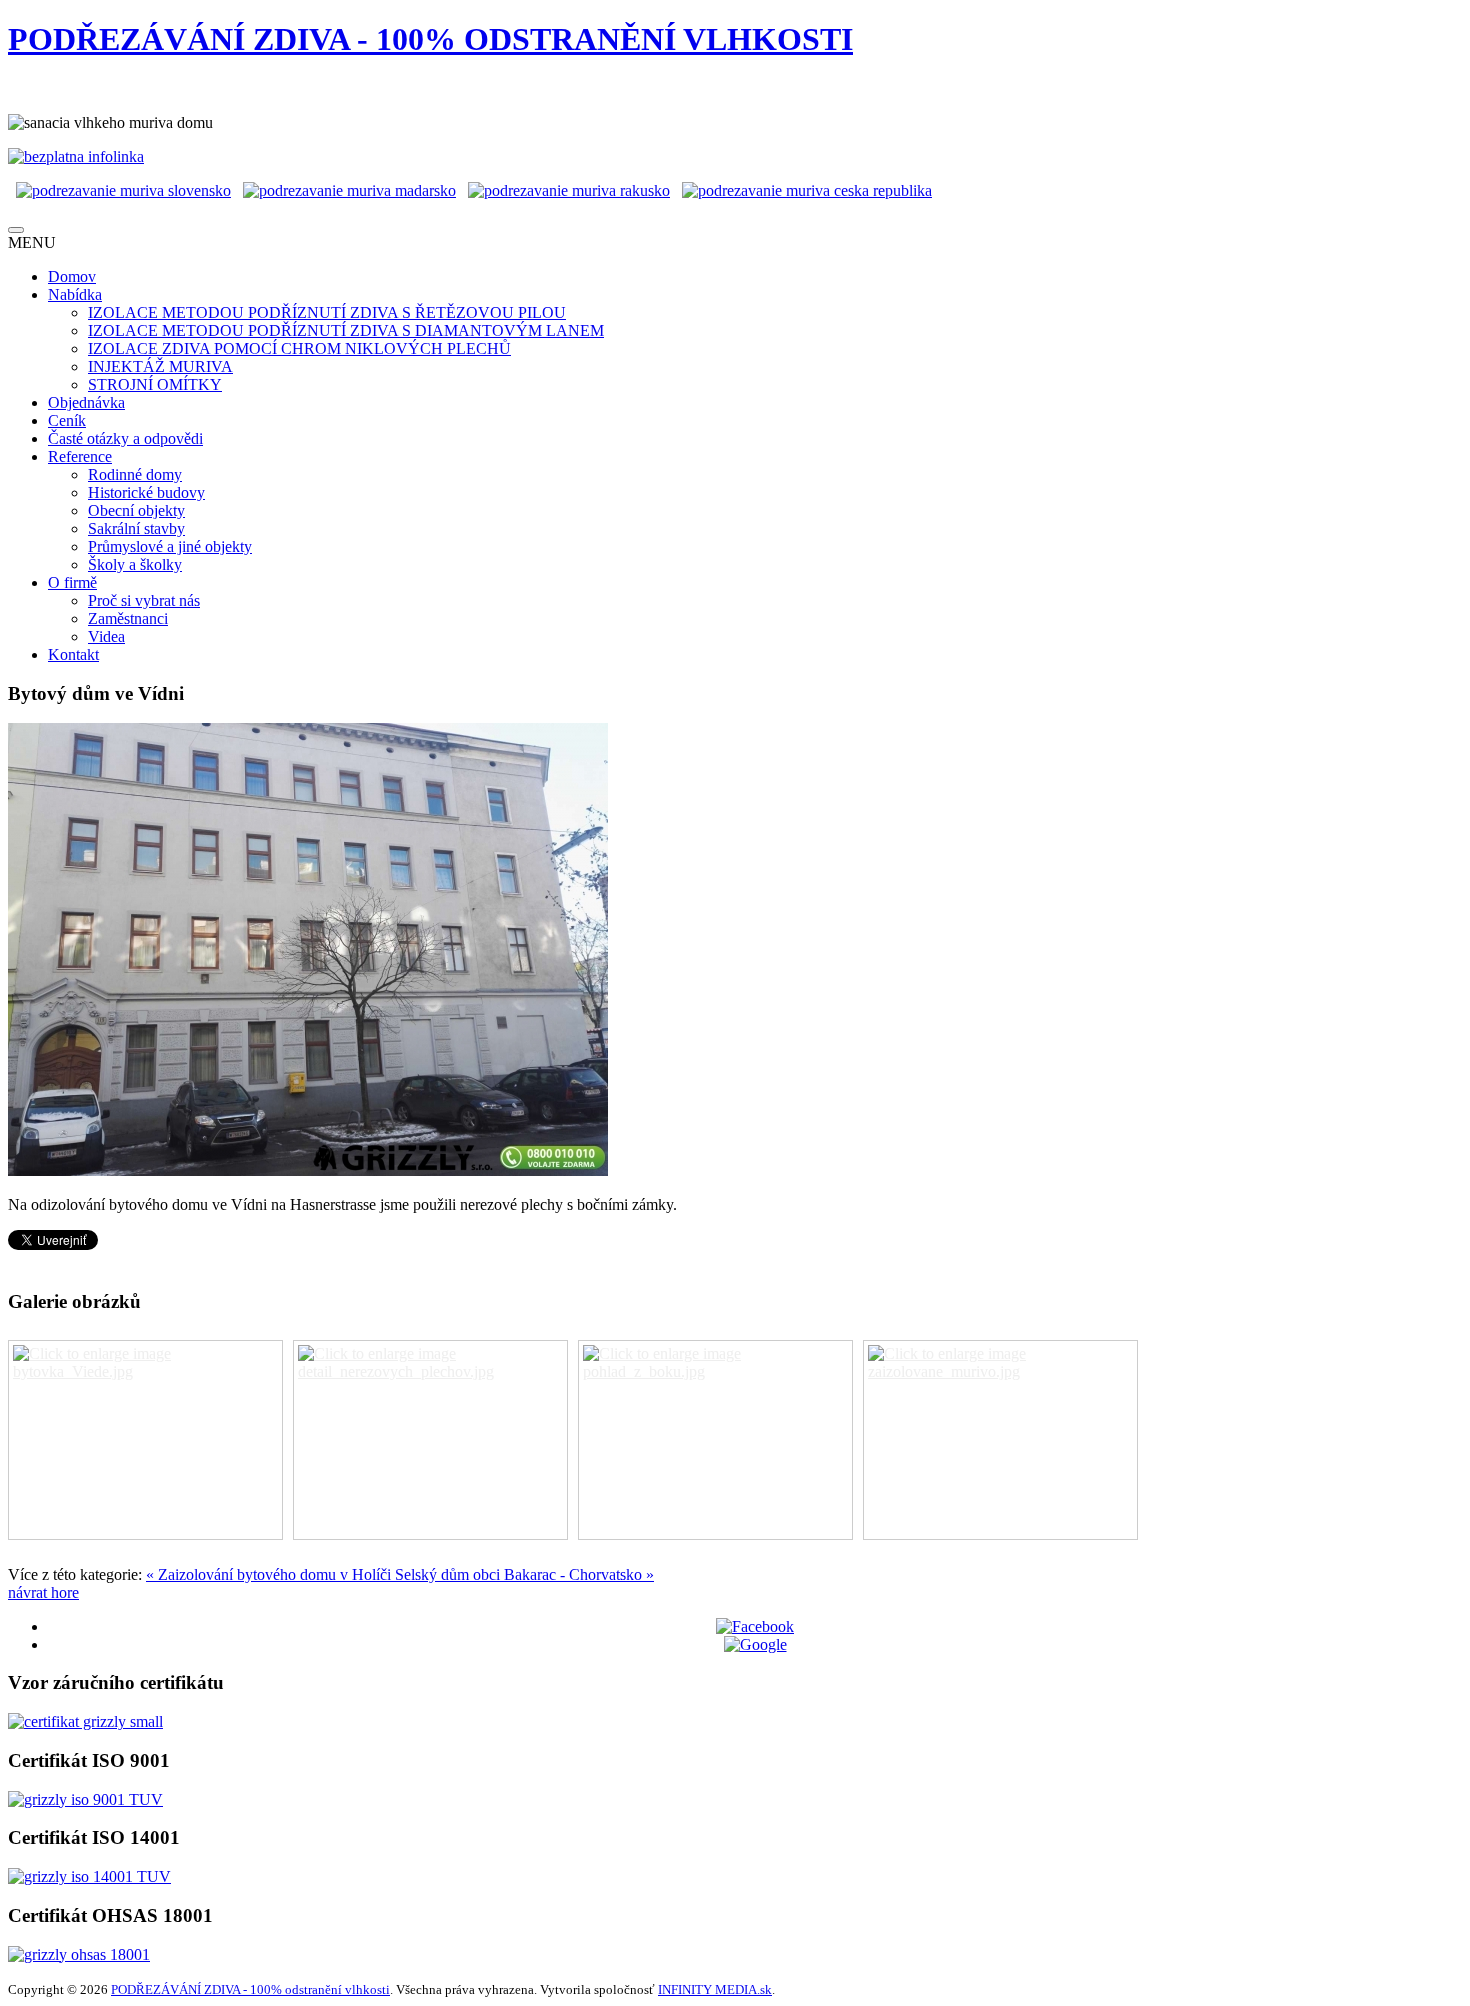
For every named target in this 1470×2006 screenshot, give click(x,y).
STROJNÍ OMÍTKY (155, 384)
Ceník (67, 420)
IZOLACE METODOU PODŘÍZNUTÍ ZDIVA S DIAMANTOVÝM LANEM (346, 330)
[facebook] (755, 1626)
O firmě (72, 582)
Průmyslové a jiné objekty (170, 546)
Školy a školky (135, 564)
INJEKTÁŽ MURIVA (160, 366)
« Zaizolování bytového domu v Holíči (270, 1574)
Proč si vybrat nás (144, 600)
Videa (106, 636)
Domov (72, 276)
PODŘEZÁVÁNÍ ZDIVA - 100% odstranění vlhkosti (250, 1989)
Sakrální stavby (136, 528)
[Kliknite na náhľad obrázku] (308, 1170)
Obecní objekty (136, 510)
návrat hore (43, 1592)
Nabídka (75, 294)
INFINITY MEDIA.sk (715, 1989)
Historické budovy (146, 492)
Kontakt (73, 654)
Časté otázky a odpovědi (125, 438)
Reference (80, 456)
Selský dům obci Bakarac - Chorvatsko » (524, 1574)
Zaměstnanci (128, 618)
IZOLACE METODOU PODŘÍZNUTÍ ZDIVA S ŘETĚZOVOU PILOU (327, 312)
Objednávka (86, 402)
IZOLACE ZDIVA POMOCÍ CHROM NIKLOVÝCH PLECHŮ (299, 348)
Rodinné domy (135, 474)
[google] (755, 1644)
